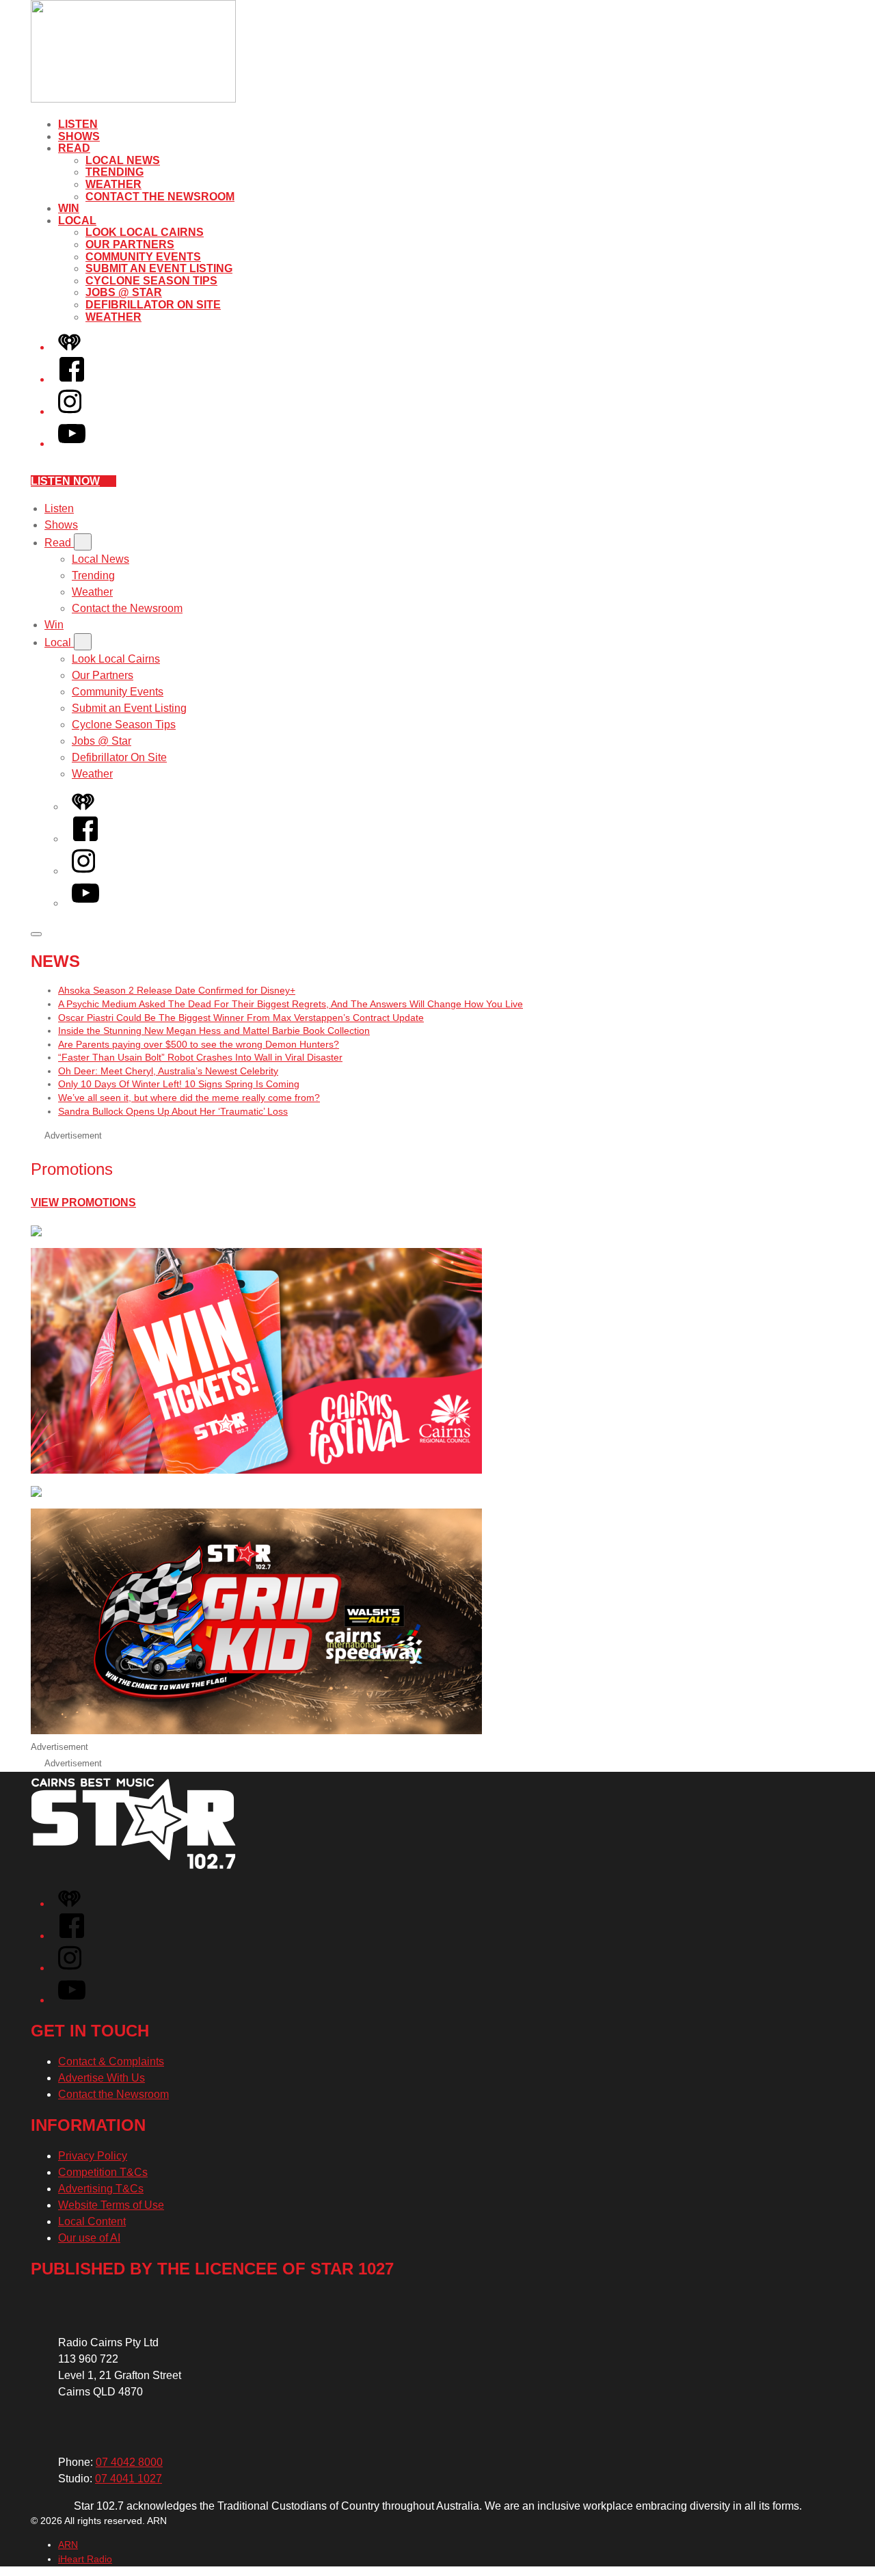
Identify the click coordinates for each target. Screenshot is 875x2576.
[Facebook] (72, 379)
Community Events (143, 257)
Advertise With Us (102, 2078)
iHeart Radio (85, 2559)
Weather (113, 184)
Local (77, 221)
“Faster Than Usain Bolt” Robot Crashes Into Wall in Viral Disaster (200, 1057)
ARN (68, 2545)
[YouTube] (72, 443)
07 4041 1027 (129, 2479)
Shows (79, 136)
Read (74, 148)
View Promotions (83, 1203)
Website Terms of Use (111, 2205)
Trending (115, 172)
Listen (78, 124)
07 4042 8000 (129, 2462)
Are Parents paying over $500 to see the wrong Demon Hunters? (199, 1044)
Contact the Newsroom (160, 197)
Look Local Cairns (145, 232)
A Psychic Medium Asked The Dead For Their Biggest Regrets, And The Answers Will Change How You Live (291, 1004)
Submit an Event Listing (159, 268)
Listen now (65, 481)
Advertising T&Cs (101, 2189)
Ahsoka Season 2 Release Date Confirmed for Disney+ (177, 990)
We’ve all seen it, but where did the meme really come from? (189, 1098)
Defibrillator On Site (153, 305)
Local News (123, 160)
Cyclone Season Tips (151, 281)
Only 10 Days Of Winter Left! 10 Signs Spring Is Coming (179, 1084)
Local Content (92, 2221)
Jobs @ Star (124, 292)
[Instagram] (70, 411)
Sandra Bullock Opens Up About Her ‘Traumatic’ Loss (173, 1111)
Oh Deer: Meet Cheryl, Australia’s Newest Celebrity (168, 1071)
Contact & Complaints (111, 2061)
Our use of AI (89, 2238)
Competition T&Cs (103, 2172)
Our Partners (130, 244)
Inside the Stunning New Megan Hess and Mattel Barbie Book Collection (214, 1031)
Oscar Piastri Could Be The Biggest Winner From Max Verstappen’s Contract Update (241, 1018)
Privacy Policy (93, 2156)
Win (69, 208)
